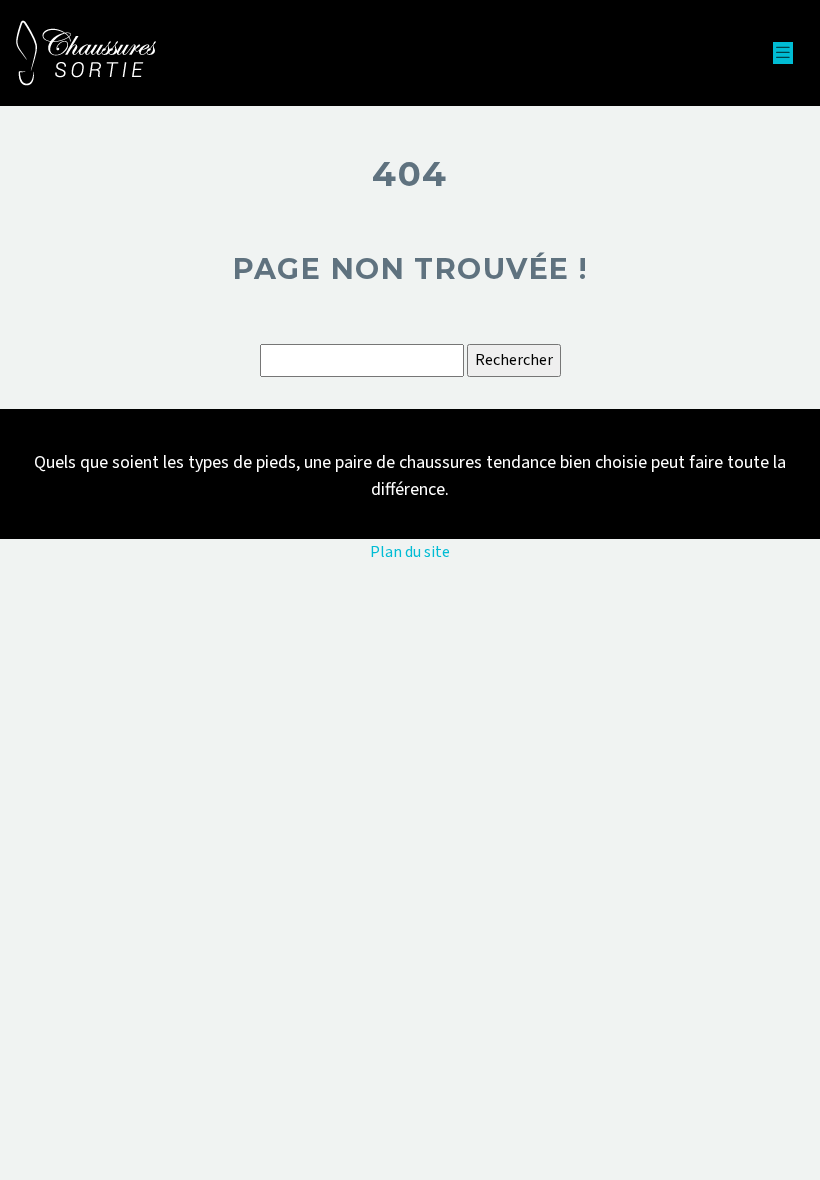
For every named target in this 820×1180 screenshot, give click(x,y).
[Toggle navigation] (783, 53)
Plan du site (410, 552)
